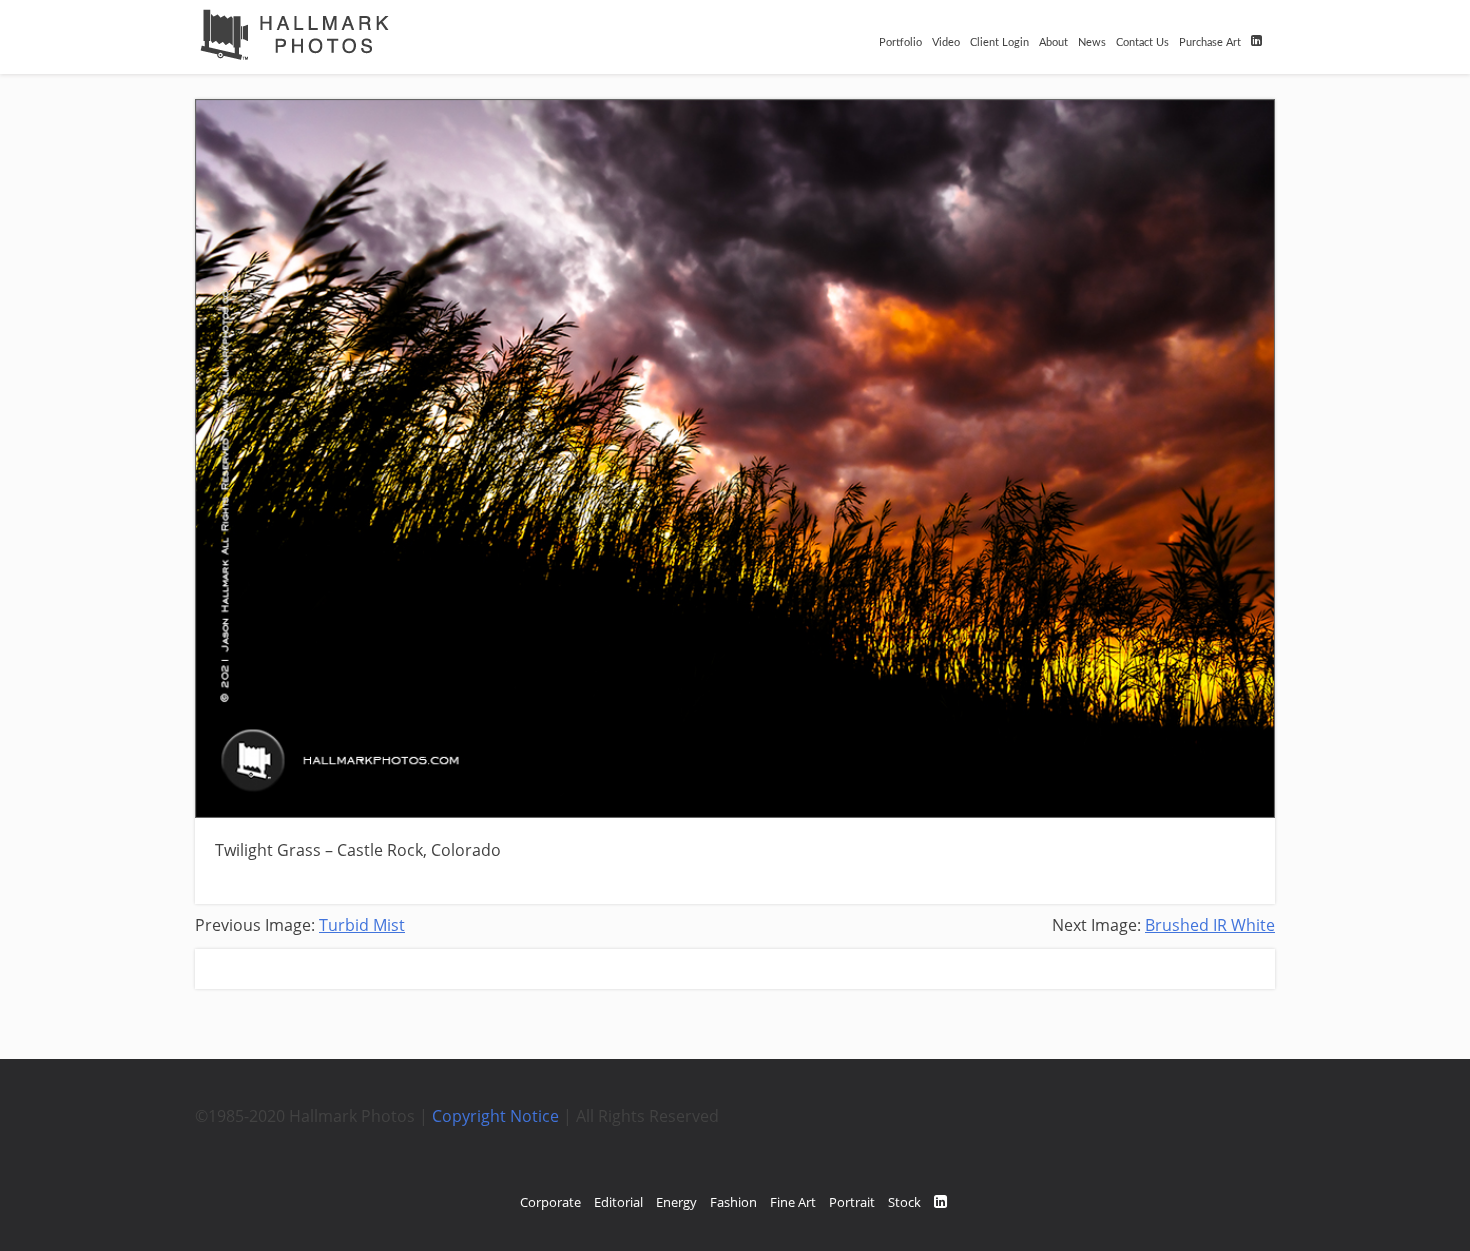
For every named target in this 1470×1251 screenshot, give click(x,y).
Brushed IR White (1210, 925)
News (1092, 42)
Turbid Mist (362, 925)
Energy (676, 1202)
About (1053, 42)
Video (946, 42)
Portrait (852, 1202)
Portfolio (900, 42)
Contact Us (1142, 42)
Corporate (550, 1202)
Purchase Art (1210, 42)
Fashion (733, 1202)
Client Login (999, 42)
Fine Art (793, 1202)
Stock (904, 1202)
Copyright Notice (495, 1116)
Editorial (618, 1202)
